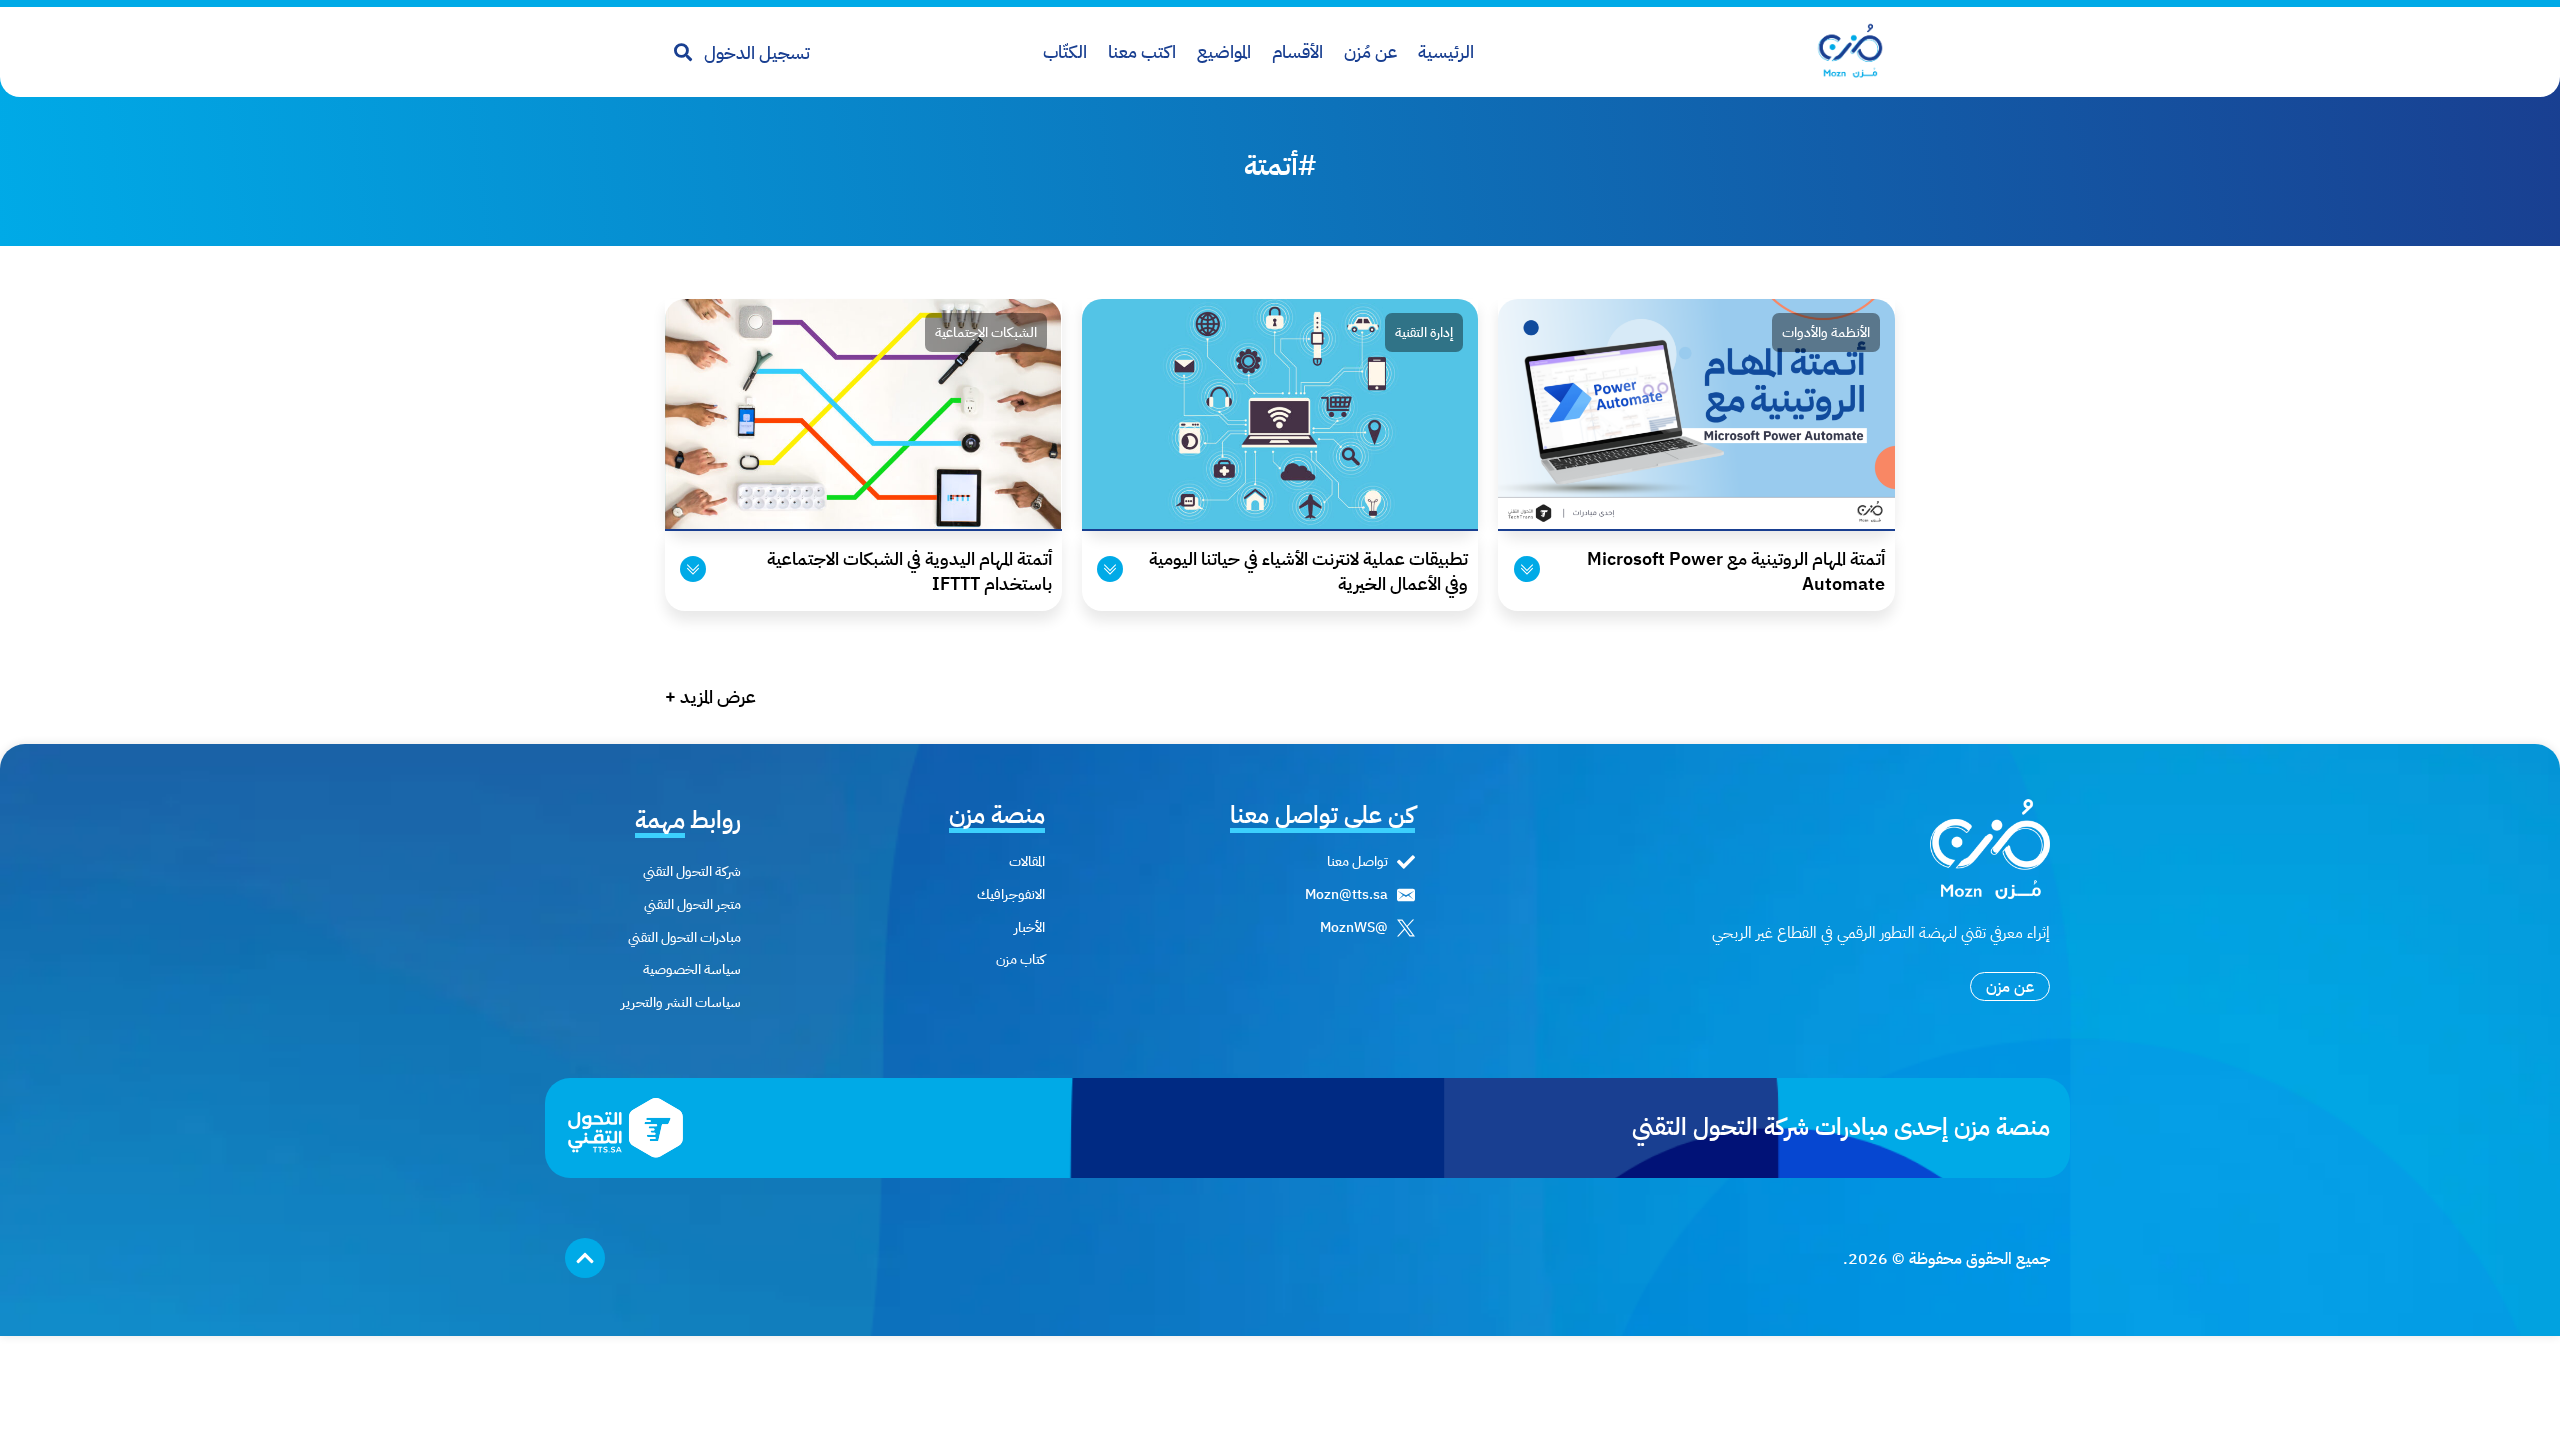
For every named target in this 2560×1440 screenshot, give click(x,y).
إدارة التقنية (1424, 332)
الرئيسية (1446, 51)
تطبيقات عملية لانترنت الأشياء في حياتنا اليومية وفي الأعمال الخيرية (1308, 571)
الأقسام (1297, 51)
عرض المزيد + (710, 696)
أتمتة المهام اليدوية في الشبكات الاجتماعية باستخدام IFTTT (909, 571)
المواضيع (1224, 51)
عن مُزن (1370, 51)
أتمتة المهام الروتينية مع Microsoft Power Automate (1736, 571)
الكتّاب (1065, 51)
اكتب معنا (1142, 51)
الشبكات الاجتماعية (986, 332)
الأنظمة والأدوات (1826, 332)
